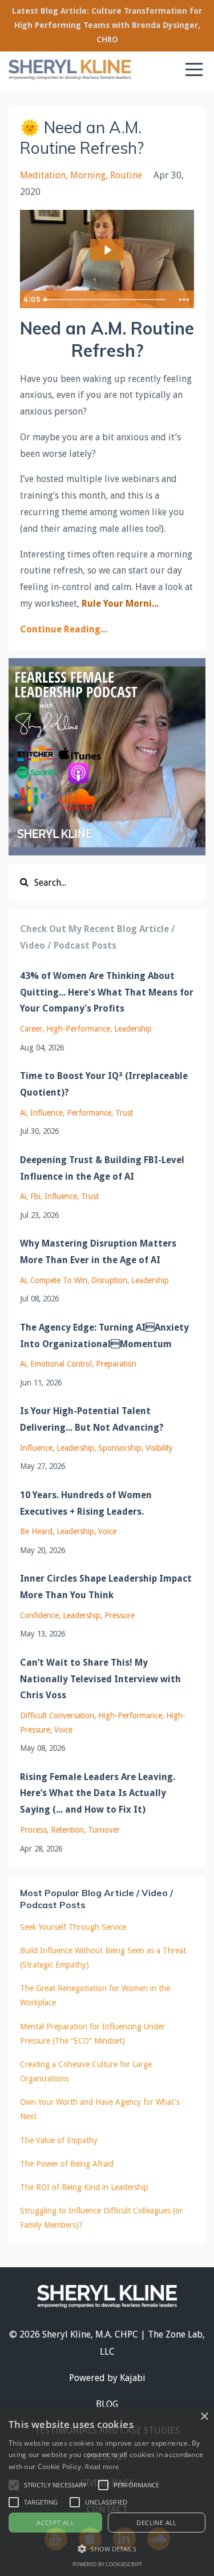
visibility (159, 1448)
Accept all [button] (55, 2523)
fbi (35, 1196)
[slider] (106, 300)
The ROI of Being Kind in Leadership (84, 2187)
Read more (102, 2466)
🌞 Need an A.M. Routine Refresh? (82, 138)
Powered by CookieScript (107, 2564)
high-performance (78, 1029)
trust (124, 1113)
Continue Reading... (64, 629)
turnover (104, 1830)
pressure (120, 1615)
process (33, 1830)
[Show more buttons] (184, 300)
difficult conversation (57, 1715)
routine (126, 175)
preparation (116, 1364)
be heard (36, 1531)
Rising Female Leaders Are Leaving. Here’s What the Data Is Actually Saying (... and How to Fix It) (98, 1793)
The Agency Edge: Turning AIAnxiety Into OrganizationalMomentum (104, 1336)
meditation (43, 175)
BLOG (107, 2404)
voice (107, 1531)
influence (47, 1113)
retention (67, 1830)
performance (89, 1113)
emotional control (61, 1364)
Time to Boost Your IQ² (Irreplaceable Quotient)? (104, 1084)
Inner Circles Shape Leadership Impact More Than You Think (106, 1587)
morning (88, 175)
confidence (39, 1615)
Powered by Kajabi (107, 2378)
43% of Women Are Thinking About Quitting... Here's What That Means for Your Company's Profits (107, 992)
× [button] (204, 2417)
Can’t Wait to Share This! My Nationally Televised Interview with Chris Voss (100, 1679)
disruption (109, 1280)
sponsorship (120, 1448)
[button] (14, 2485)
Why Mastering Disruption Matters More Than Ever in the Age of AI (98, 1252)
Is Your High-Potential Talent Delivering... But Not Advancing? (92, 1419)
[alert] (107, 2491)
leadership (133, 1029)
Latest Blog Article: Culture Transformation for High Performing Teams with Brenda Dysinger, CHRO (107, 25)
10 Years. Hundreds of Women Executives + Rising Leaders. (86, 1503)
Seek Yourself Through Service (73, 1927)
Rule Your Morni (117, 604)
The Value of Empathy (59, 2140)
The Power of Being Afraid (67, 2164)
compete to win (59, 1280)
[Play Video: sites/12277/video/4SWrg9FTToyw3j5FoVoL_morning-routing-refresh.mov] (107, 250)
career (31, 1029)
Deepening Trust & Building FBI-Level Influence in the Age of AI (102, 1168)
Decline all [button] (156, 2523)
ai (23, 1113)
